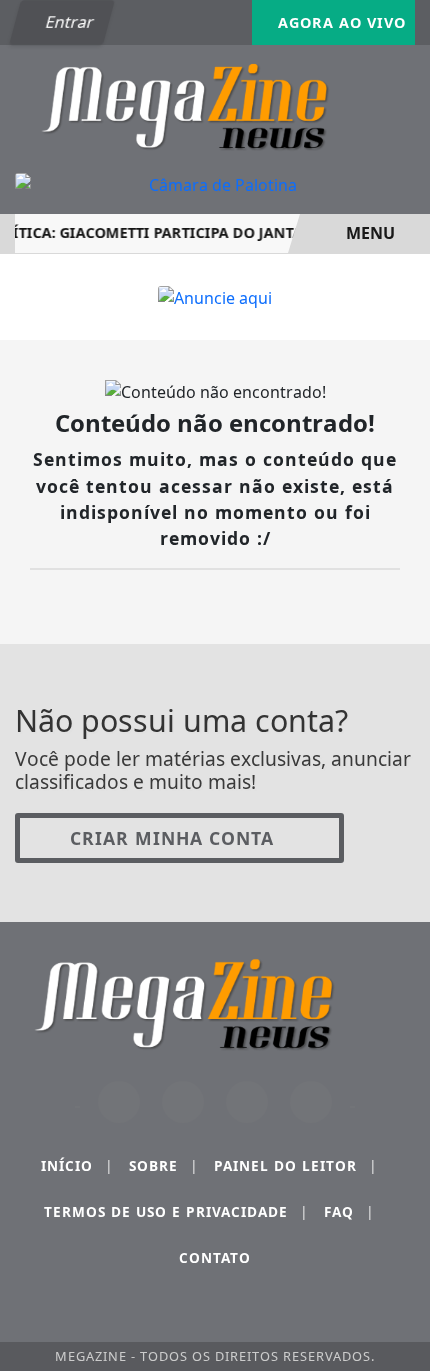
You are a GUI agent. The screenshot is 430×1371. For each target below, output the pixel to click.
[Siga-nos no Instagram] (183, 1102)
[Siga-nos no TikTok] (311, 1102)
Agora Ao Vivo (339, 22)
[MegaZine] (215, 104)
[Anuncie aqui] (215, 296)
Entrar (68, 22)
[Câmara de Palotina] (215, 185)
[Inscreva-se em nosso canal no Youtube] (247, 1102)
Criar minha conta (172, 838)
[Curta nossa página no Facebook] (119, 1102)
